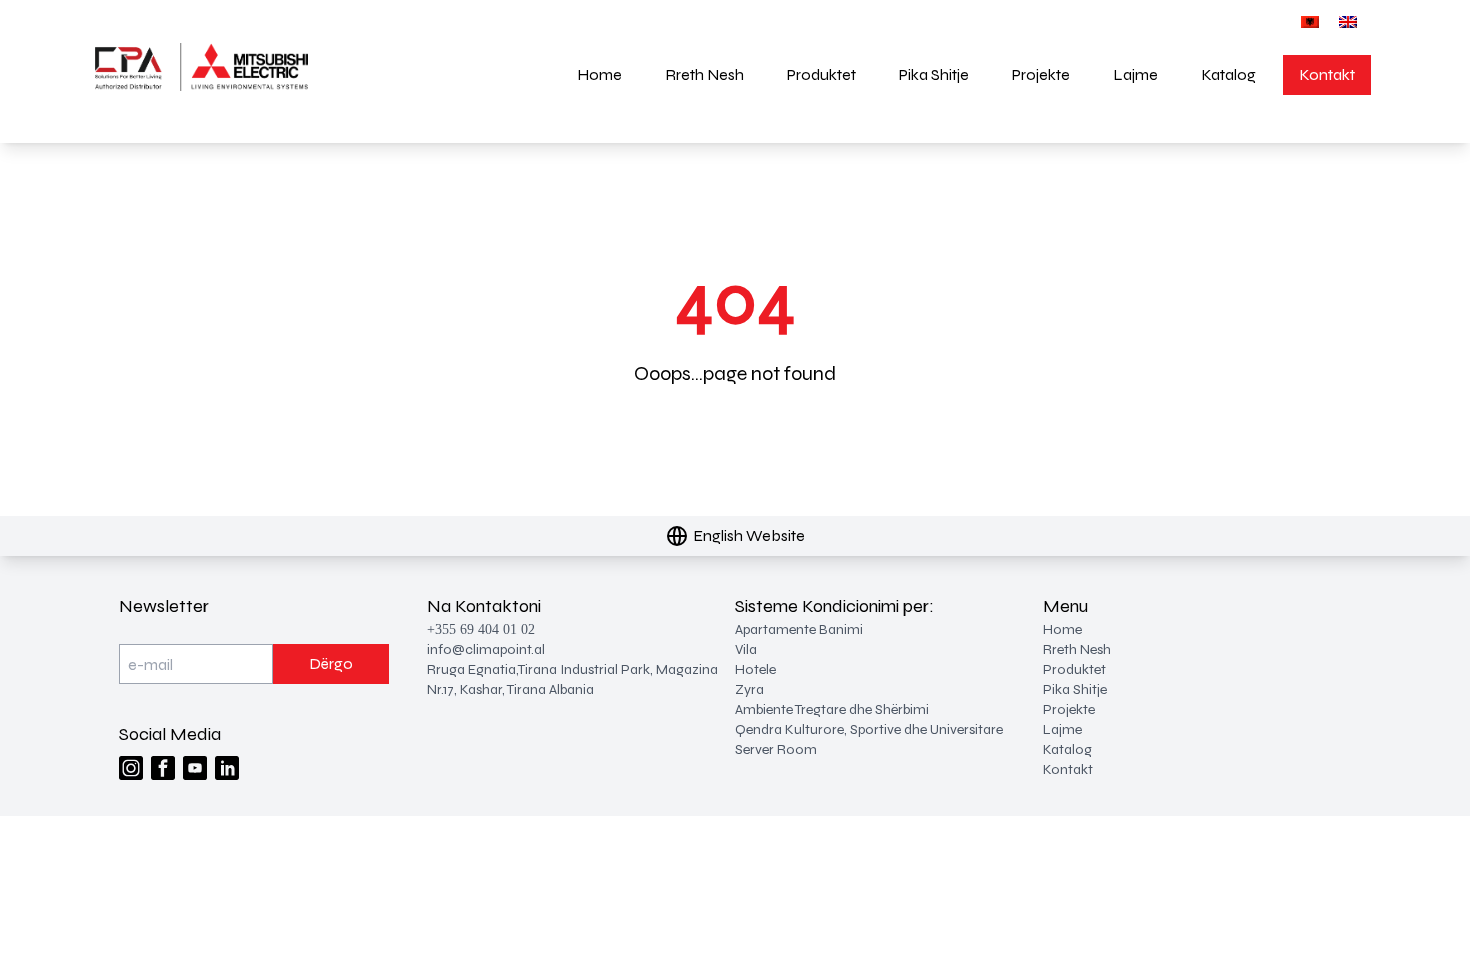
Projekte (1041, 74)
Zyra (749, 689)
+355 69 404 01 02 (481, 629)
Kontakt (1327, 74)
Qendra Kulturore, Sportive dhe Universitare (869, 729)
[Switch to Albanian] (1310, 21)
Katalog (1228, 74)
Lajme (1135, 74)
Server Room (776, 749)
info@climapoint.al (486, 649)
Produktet (821, 74)
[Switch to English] (1348, 21)
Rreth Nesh (704, 74)
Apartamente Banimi (799, 629)
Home (599, 74)
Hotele (755, 669)
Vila (746, 649)
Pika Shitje (934, 74)
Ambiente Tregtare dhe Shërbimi (832, 709)
